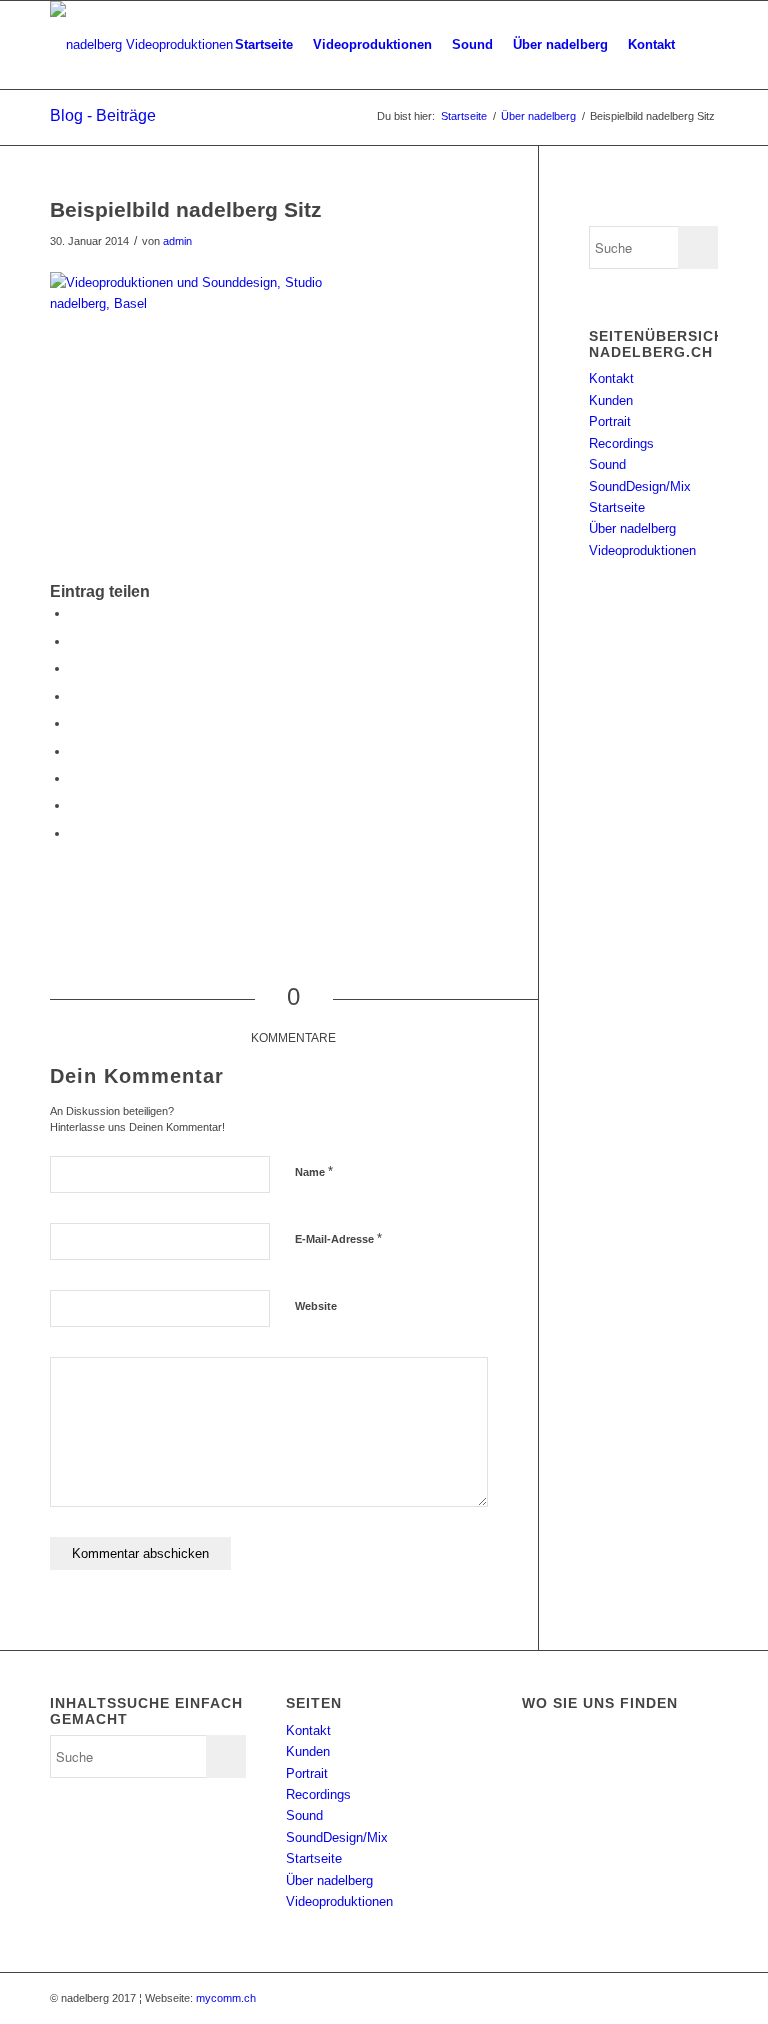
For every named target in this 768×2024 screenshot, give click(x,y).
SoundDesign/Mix (640, 486)
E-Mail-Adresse (338, 1238)
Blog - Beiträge (103, 115)
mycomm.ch (226, 1998)
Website (316, 1306)
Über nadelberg (538, 116)
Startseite (464, 116)
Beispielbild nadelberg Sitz (186, 209)
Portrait (610, 421)
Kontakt (611, 378)
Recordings (621, 443)
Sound (607, 464)
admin (177, 241)
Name (314, 1171)
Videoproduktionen (642, 550)
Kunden (611, 400)
